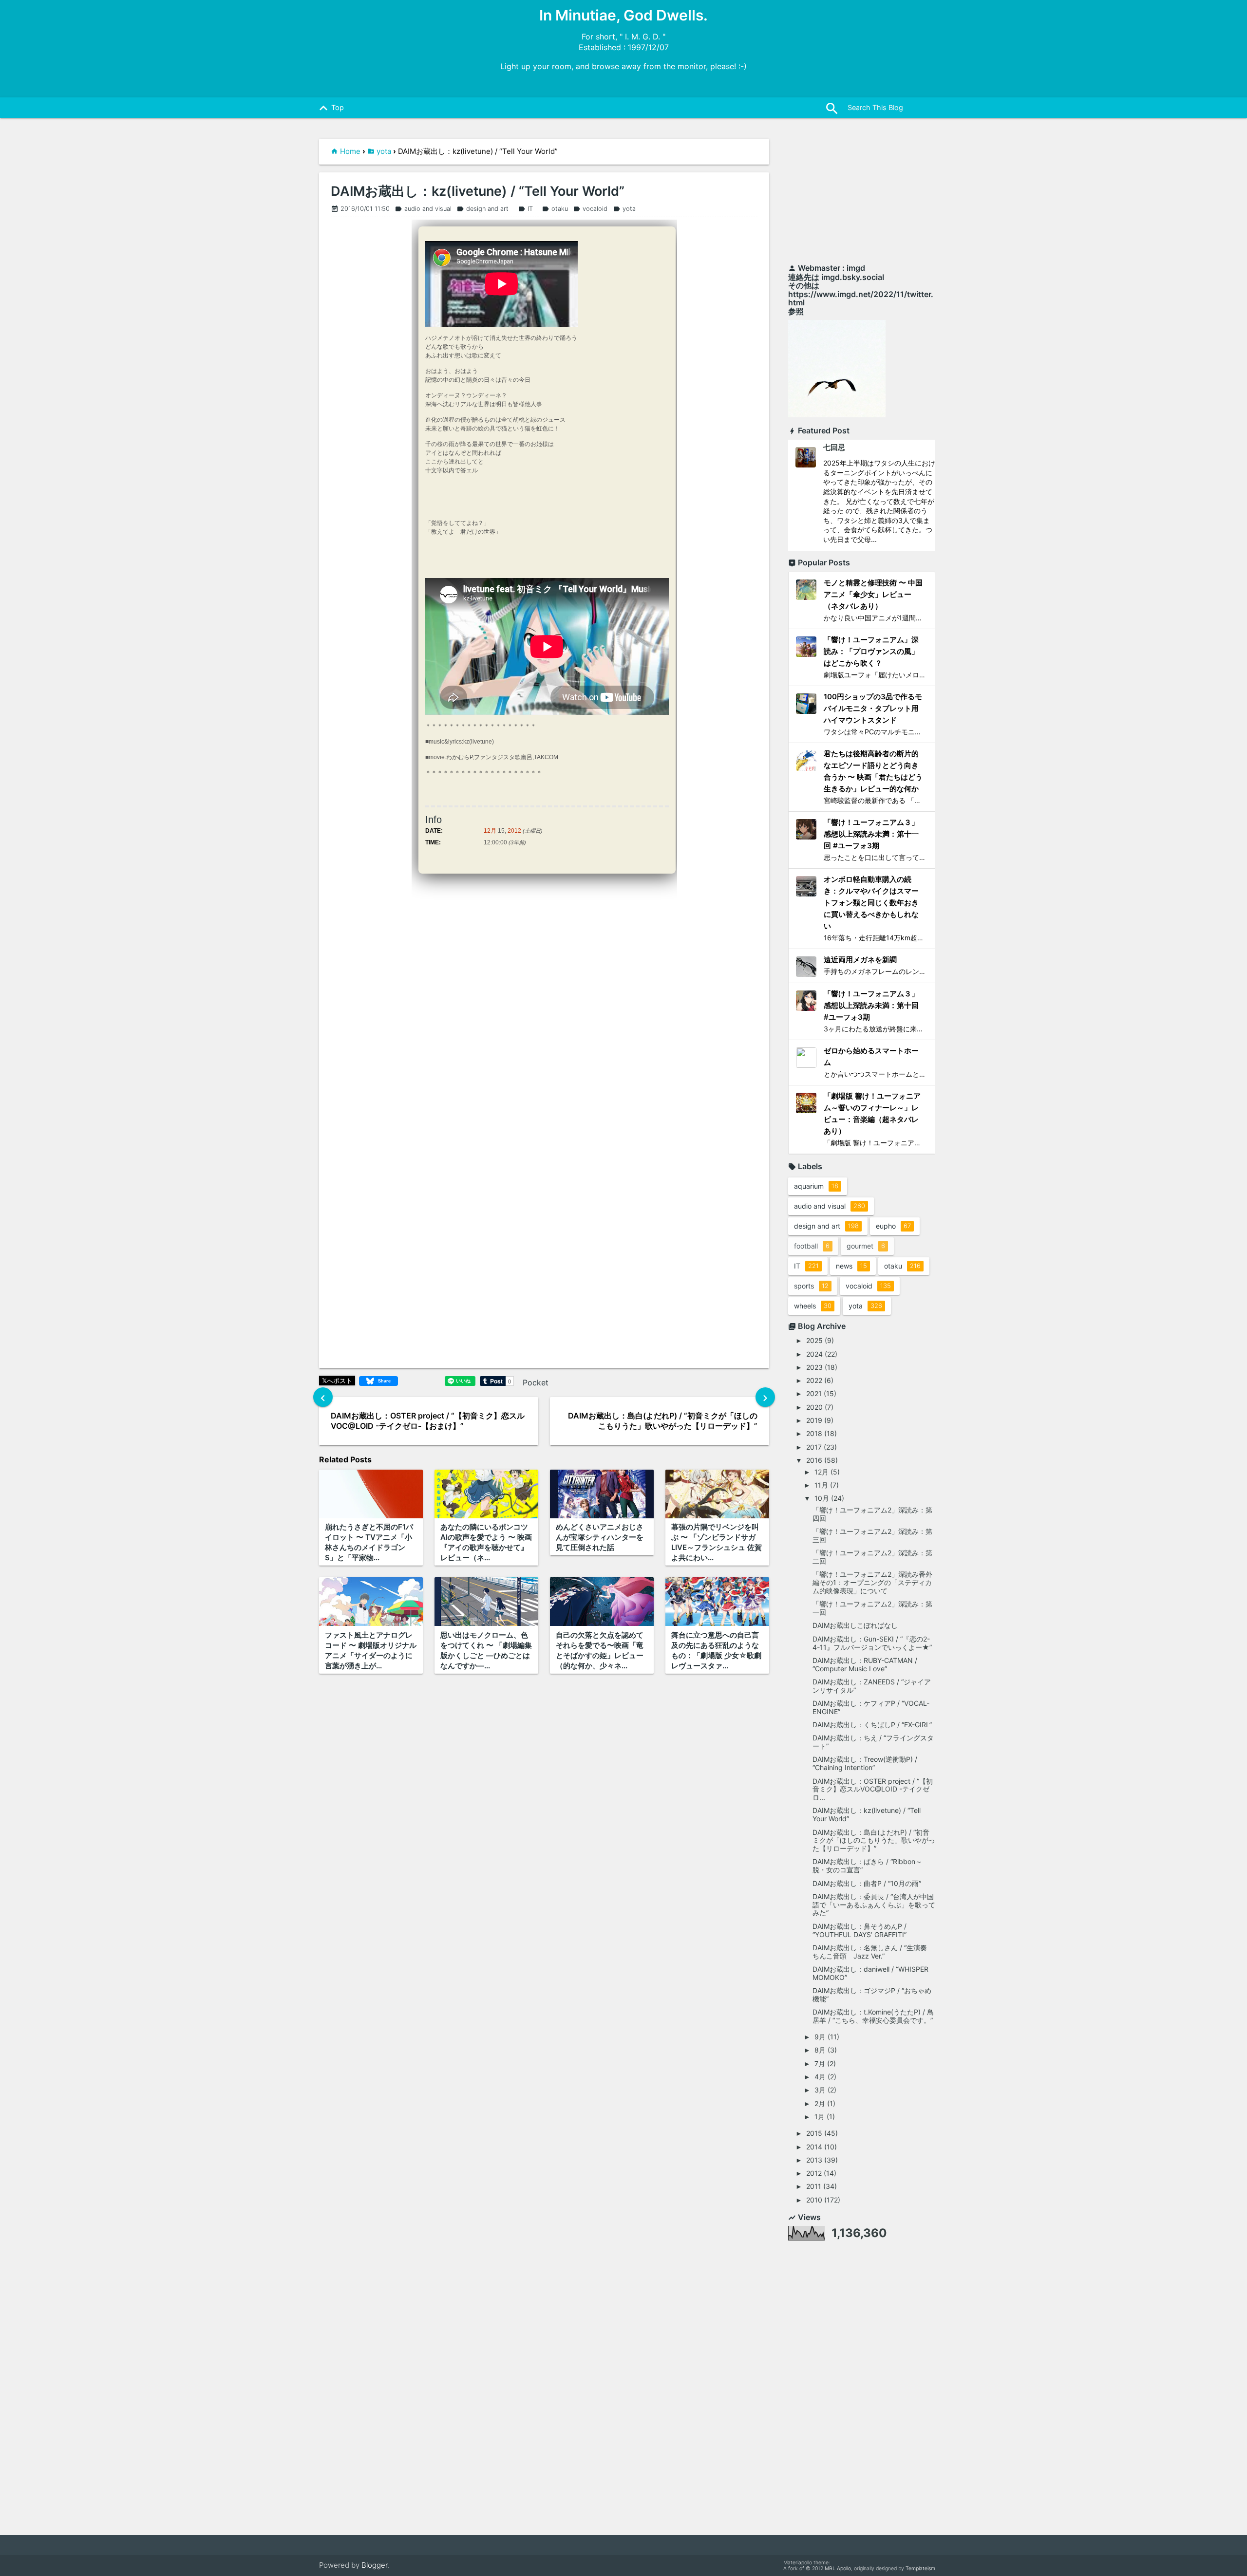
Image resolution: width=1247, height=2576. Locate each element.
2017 (814, 1447)
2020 (814, 1407)
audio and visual (423, 209)
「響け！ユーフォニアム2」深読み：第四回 (872, 1514)
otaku (555, 209)
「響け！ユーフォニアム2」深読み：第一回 (872, 1608)
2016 (814, 1460)
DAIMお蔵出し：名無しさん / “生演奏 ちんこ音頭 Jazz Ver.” (873, 1952)
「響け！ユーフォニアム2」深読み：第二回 (872, 1557)
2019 (814, 1420)
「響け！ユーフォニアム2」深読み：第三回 (872, 1535)
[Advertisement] (862, 196)
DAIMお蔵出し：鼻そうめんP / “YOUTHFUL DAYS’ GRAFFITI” (860, 1930)
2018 (814, 1433)
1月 (820, 2117)
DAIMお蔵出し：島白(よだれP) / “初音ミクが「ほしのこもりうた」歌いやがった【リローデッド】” (874, 1840)
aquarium (816, 1186)
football (812, 1246)
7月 (820, 2063)
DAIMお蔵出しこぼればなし (855, 1625)
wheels (813, 1306)
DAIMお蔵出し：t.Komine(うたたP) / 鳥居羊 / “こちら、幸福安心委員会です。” (873, 2016)
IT (525, 209)
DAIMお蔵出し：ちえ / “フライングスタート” (873, 1742)
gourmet (866, 1246)
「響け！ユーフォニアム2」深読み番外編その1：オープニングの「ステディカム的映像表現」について (872, 1582)
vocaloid (590, 209)
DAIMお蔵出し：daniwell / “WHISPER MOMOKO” (870, 1973)
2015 (814, 2133)
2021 (814, 1393)
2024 (814, 1354)
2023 (814, 1367)
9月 (820, 2037)
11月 (821, 1485)
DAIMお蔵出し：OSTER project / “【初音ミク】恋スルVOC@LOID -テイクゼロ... (873, 1789)
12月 (490, 831)
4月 (820, 2077)
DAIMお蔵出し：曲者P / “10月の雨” (867, 1883)
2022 (814, 1380)
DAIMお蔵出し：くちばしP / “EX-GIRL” (872, 1725)
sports (811, 1286)
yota (384, 151)
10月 (822, 1498)
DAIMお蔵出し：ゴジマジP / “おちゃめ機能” (872, 1995)
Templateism (920, 2568)
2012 (514, 831)
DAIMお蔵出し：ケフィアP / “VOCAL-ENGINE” (871, 1707)
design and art (482, 209)
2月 (820, 2103)
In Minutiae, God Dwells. (623, 15)
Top (330, 108)
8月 (820, 2050)
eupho (893, 1226)
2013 (814, 2160)
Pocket (536, 1382)
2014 (814, 2147)
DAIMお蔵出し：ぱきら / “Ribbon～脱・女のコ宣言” (867, 1866)
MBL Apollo (838, 2568)
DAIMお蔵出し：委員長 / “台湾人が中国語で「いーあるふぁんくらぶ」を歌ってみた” (874, 1905)
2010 (814, 2200)
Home (350, 151)
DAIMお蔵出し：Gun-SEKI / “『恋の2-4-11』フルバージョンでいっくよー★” (872, 1643)
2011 (814, 2186)
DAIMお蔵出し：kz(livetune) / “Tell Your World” (478, 191)
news (851, 1266)
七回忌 (834, 447)
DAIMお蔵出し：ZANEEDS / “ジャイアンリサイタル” (872, 1686)
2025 (814, 1340)
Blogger (374, 2565)
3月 (820, 2090)
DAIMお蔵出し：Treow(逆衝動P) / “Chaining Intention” (865, 1763)
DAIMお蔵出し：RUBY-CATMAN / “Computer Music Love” (865, 1664)
